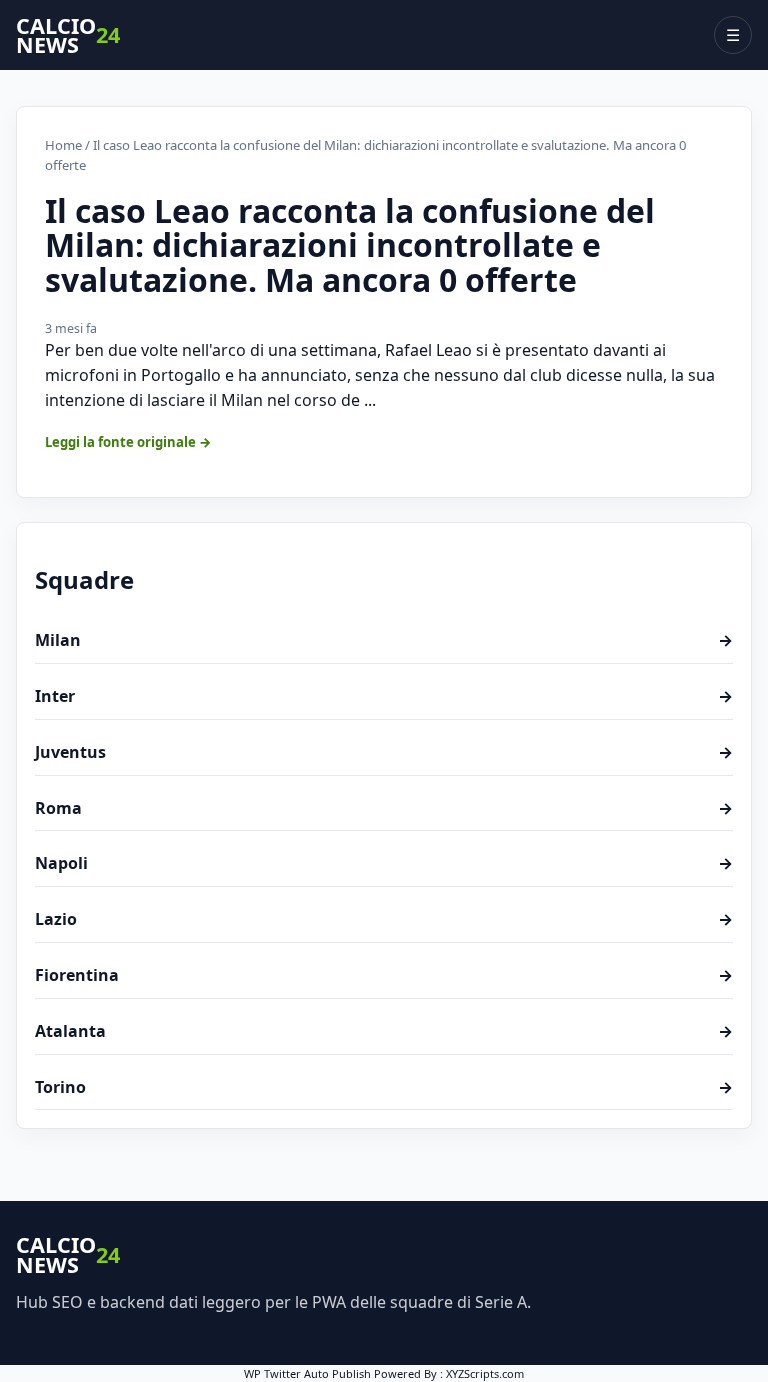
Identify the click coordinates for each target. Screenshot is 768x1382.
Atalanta (384, 1031)
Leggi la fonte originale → (128, 442)
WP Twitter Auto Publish (307, 1373)
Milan (384, 640)
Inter (384, 696)
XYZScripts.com (485, 1373)
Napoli (384, 863)
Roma (384, 808)
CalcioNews (68, 35)
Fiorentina (384, 975)
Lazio (384, 919)
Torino (384, 1087)
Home (63, 145)
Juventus (384, 752)
